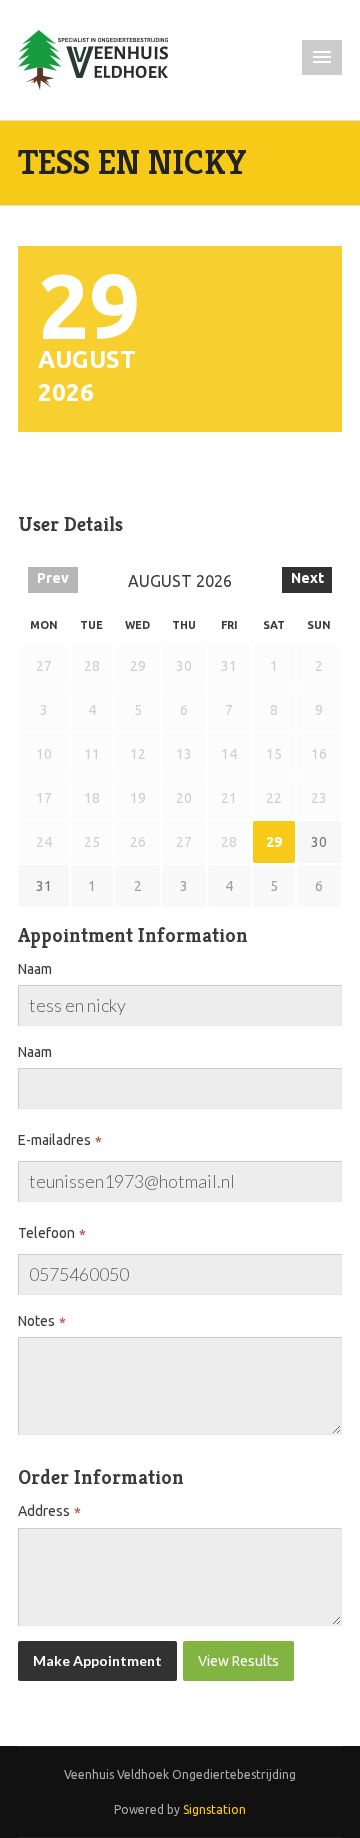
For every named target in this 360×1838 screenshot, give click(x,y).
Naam (35, 969)
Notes (36, 1321)
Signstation (214, 1809)
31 (44, 886)
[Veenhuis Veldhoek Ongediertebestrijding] (93, 59)
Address (44, 1511)
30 (319, 842)
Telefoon (46, 1233)
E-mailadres (54, 1140)
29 (274, 842)
